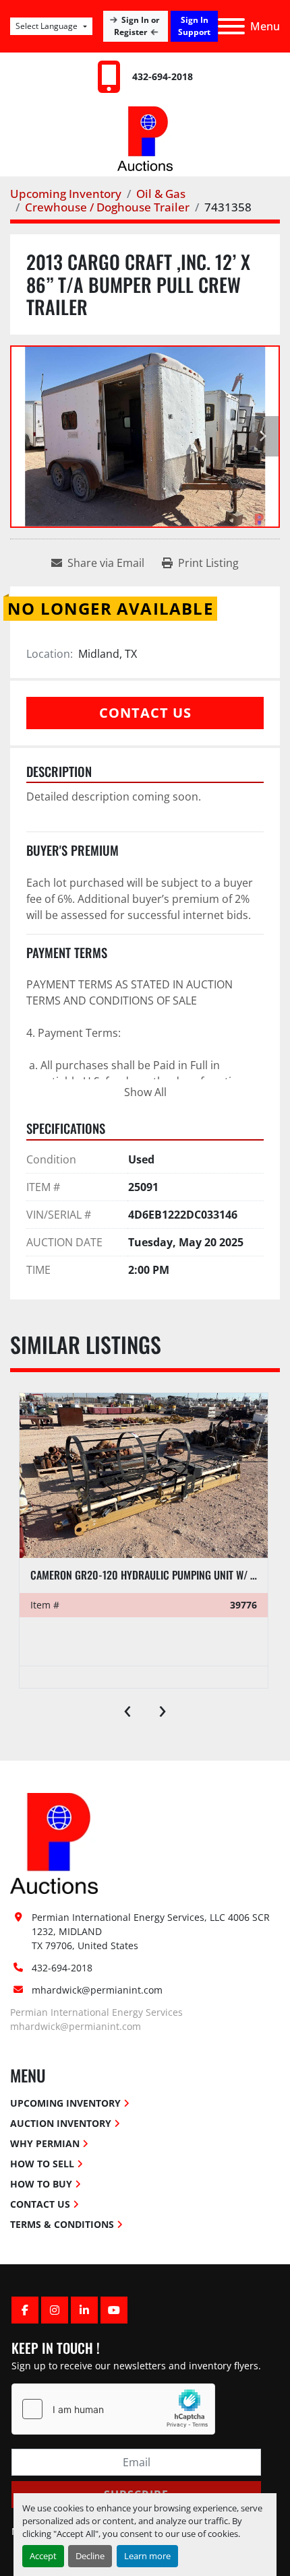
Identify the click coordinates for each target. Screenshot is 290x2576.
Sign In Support (194, 26)
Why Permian (45, 2143)
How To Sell (42, 2164)
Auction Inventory (61, 2123)
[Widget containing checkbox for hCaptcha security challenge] (113, 2409)
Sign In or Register (137, 26)
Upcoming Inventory (65, 2103)
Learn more (147, 2556)
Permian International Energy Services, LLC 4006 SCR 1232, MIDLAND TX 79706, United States (152, 1931)
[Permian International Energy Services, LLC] (54, 1842)
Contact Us (145, 713)
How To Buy (41, 2184)
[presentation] (127, 1708)
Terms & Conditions (62, 2224)
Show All (145, 1092)
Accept (43, 2556)
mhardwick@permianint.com (97, 1990)
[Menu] (231, 26)
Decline (90, 2556)
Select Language (47, 26)
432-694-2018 (163, 76)
